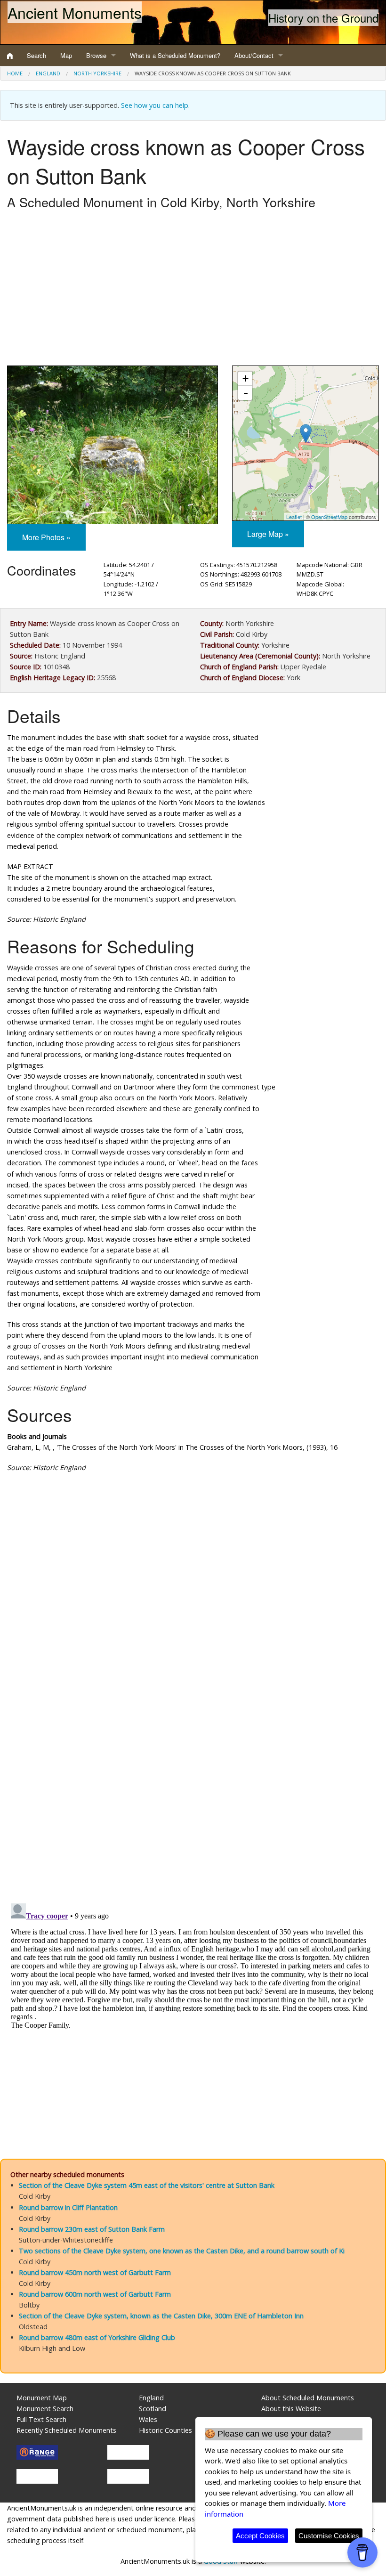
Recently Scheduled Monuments (66, 2430)
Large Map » (268, 534)
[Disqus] (193, 1762)
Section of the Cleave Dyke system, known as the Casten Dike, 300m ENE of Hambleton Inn (161, 2316)
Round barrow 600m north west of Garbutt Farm (95, 2294)
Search (36, 55)
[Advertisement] (193, 290)
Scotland (153, 2409)
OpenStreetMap (329, 517)
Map (66, 55)
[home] (10, 56)
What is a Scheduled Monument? (175, 55)
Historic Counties (165, 2430)
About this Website (291, 2409)
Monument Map (42, 2398)
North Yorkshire (97, 73)
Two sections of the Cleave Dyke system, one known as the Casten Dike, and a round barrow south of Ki (182, 2251)
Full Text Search (41, 2419)
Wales (148, 2419)
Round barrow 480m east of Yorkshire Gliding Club (97, 2337)
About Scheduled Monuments (308, 2398)
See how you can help (155, 105)
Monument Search (45, 2409)
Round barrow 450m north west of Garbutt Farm (95, 2272)
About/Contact (254, 55)
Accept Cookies (260, 2536)
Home (15, 73)
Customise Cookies (329, 2536)
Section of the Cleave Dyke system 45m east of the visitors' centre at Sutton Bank (147, 2185)
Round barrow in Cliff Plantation (68, 2207)
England (48, 73)
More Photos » (46, 537)
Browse (96, 55)
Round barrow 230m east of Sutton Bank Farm (92, 2229)
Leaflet (294, 517)
